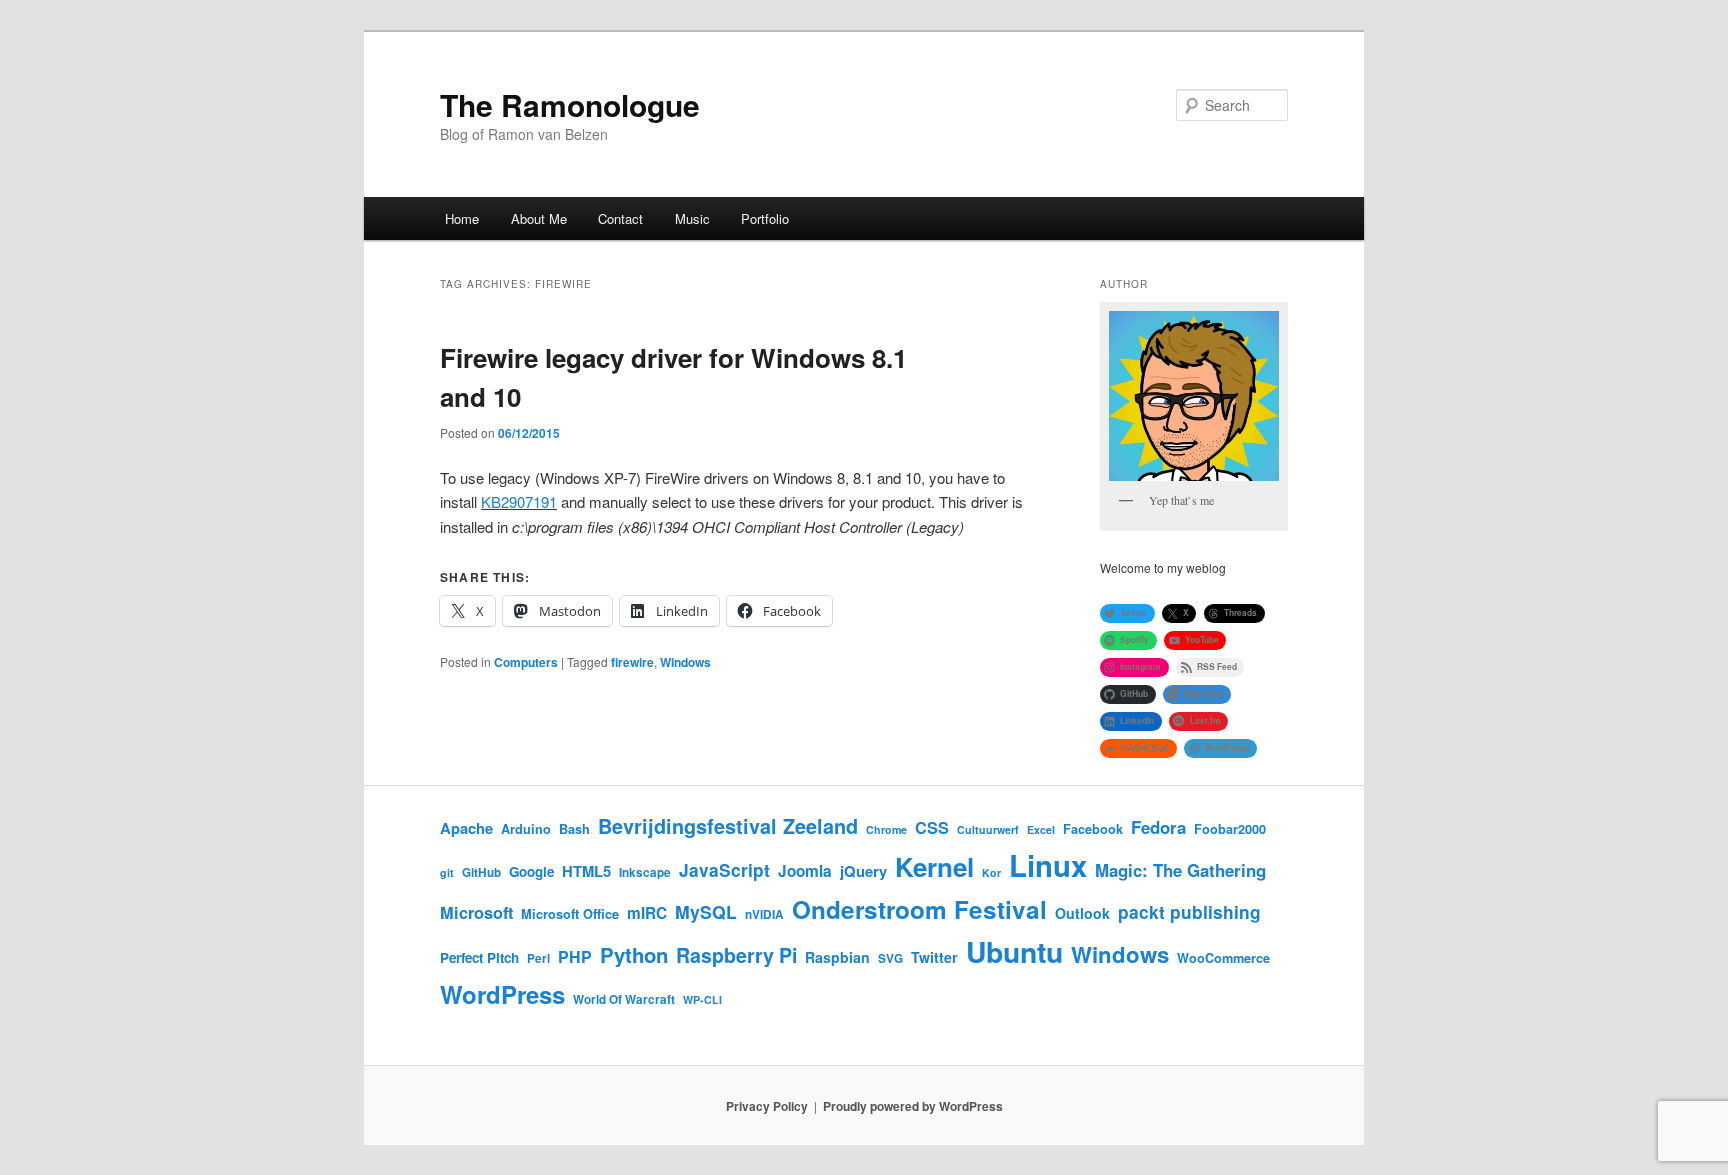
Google (531, 871)
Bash (574, 829)
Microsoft (476, 912)
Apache (466, 828)
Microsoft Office (570, 914)
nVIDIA (764, 914)
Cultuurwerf (988, 829)
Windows (685, 662)
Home (462, 218)
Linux (1048, 865)
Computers (526, 662)
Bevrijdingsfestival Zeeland (728, 826)
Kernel (934, 866)
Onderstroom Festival (919, 909)
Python (634, 954)
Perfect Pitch (479, 957)
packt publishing (1189, 911)
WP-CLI (702, 999)
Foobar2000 (1230, 829)
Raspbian (837, 957)
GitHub (481, 872)
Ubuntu (1014, 951)
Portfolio (765, 218)
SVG (890, 958)
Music (692, 218)
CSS (932, 827)
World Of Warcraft (624, 999)
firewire (632, 662)
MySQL (706, 911)
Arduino (526, 829)
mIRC (647, 913)
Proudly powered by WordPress (913, 1106)
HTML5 (586, 871)
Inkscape (645, 872)
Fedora (1158, 827)
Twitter (934, 957)
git (447, 872)
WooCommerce (1223, 958)
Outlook (1082, 913)
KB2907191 (519, 501)
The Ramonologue (570, 104)
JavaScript (724, 869)
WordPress (502, 994)
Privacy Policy (767, 1106)
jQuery (863, 871)
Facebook (1093, 829)
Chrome (886, 829)
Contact (620, 218)
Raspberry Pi (736, 955)
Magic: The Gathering (1180, 870)
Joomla (805, 871)
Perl (538, 958)
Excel (1041, 829)
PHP (575, 956)
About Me (539, 218)
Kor (991, 872)
